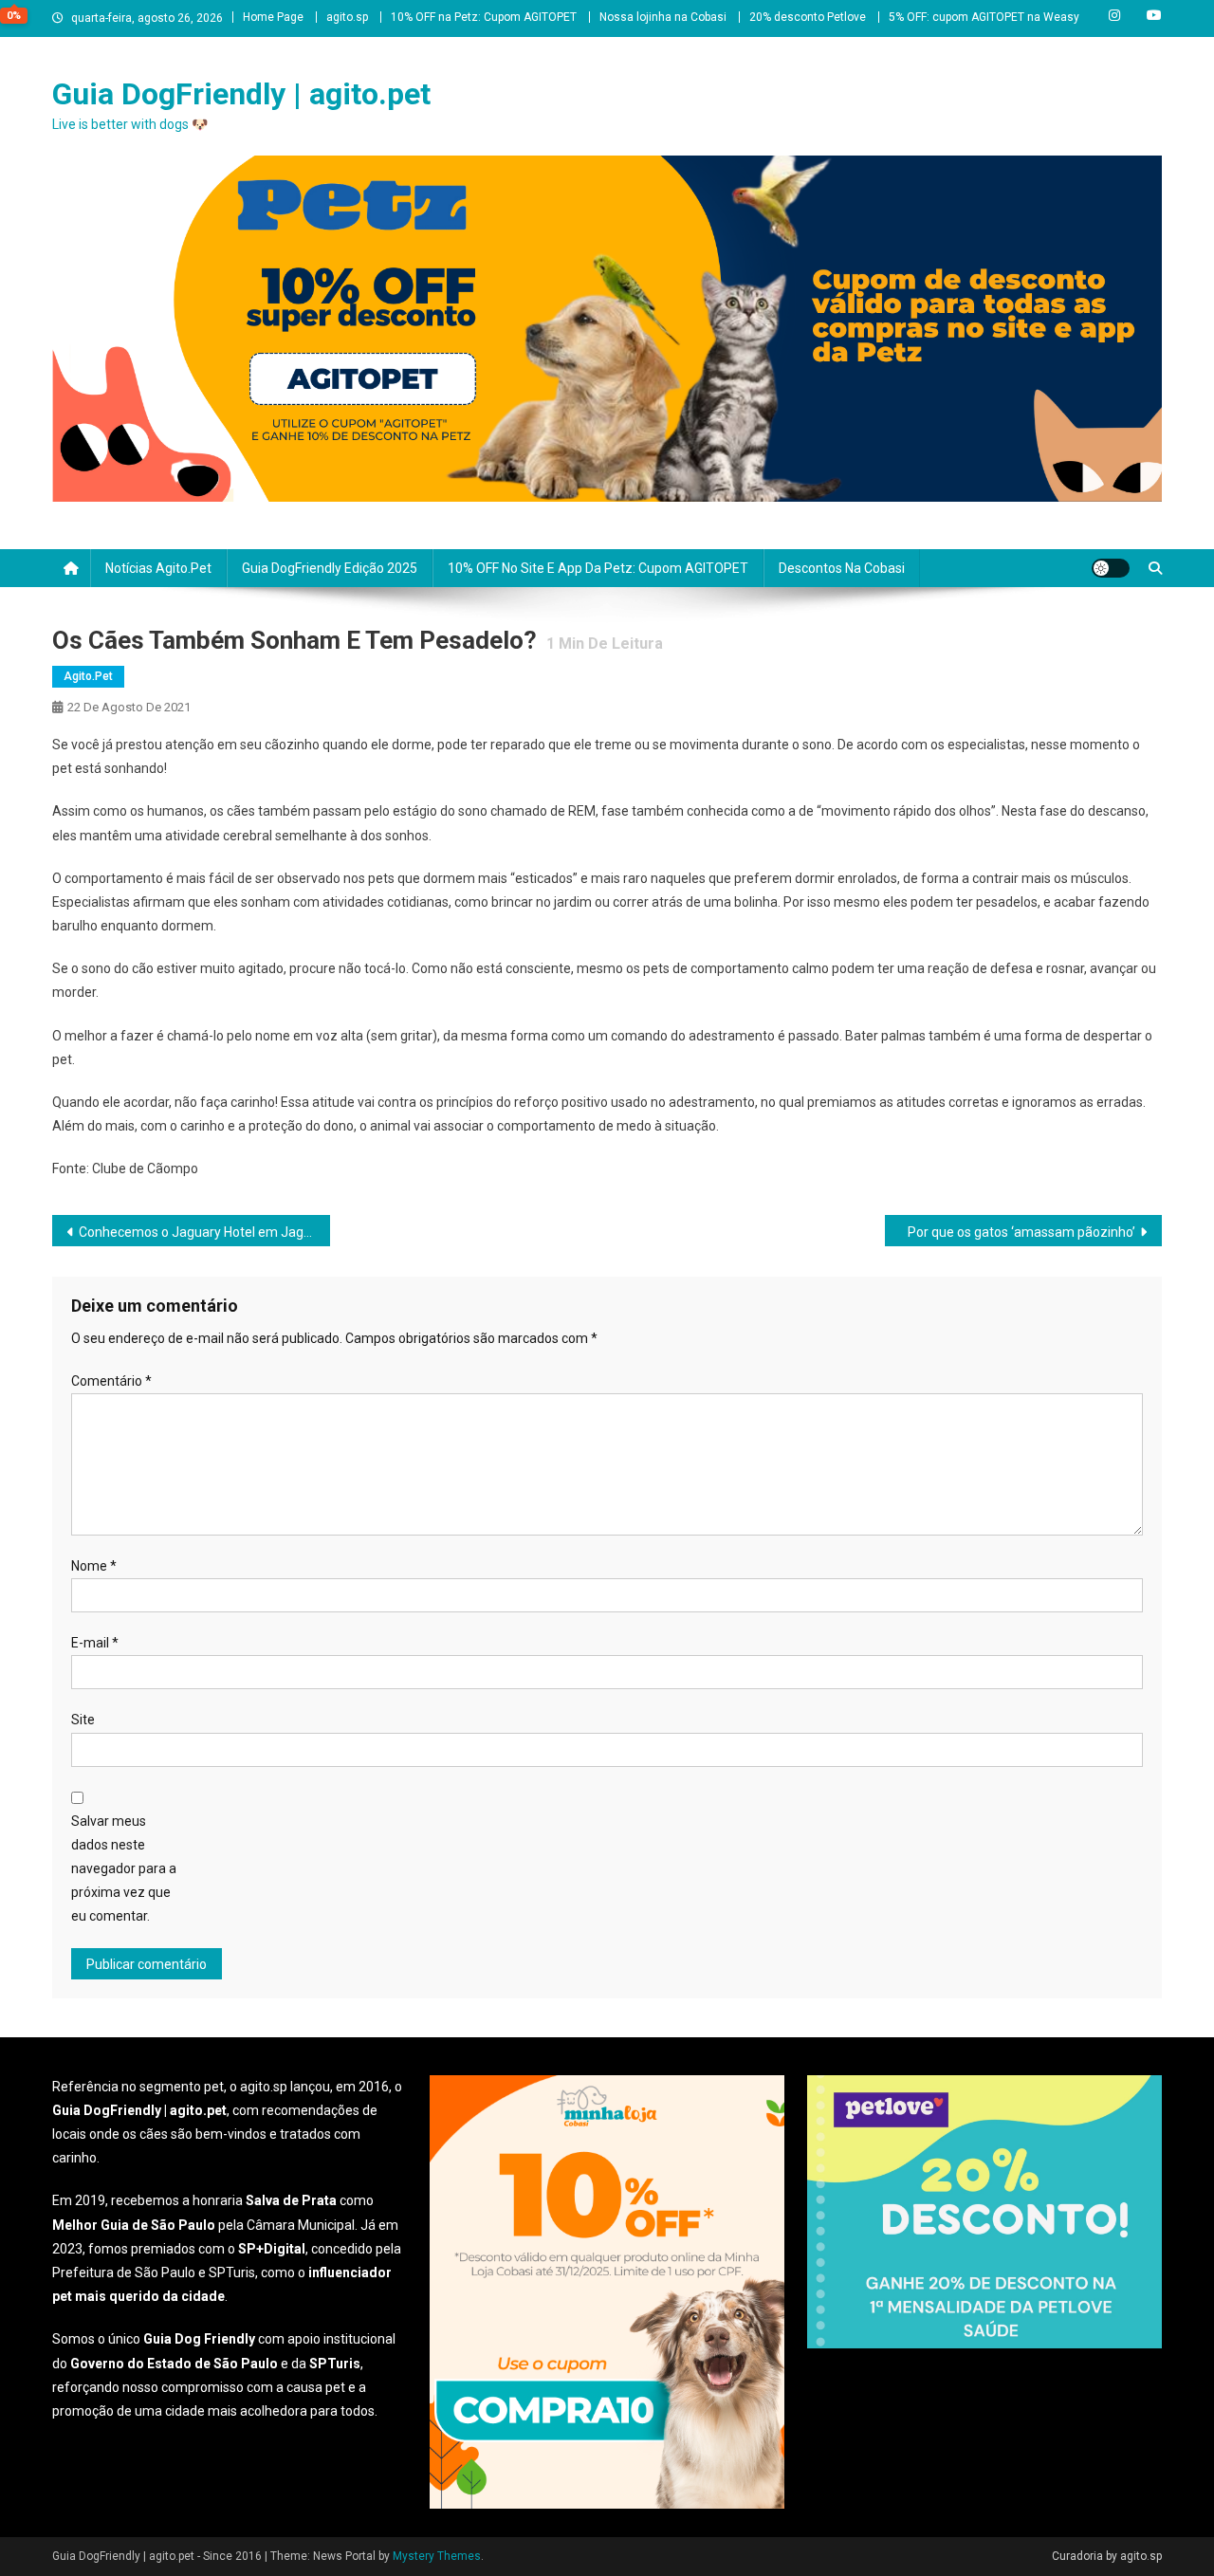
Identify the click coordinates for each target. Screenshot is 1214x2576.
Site (83, 1720)
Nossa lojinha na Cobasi (663, 17)
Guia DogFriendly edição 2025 (330, 568)
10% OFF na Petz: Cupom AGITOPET (484, 17)
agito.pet (88, 676)
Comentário (111, 1381)
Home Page (273, 17)
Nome (94, 1566)
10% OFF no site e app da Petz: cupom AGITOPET (598, 568)
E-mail (95, 1643)
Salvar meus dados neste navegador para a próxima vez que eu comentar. (124, 1869)
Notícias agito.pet (158, 568)
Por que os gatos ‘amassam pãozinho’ (1021, 1232)
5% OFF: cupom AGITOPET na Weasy (984, 17)
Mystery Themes (437, 2556)
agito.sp (347, 17)
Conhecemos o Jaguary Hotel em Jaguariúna (204, 1232)
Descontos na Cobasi (842, 568)
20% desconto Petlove (808, 17)
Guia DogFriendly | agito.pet (241, 94)
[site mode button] (1111, 568)
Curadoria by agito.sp (1107, 2556)
